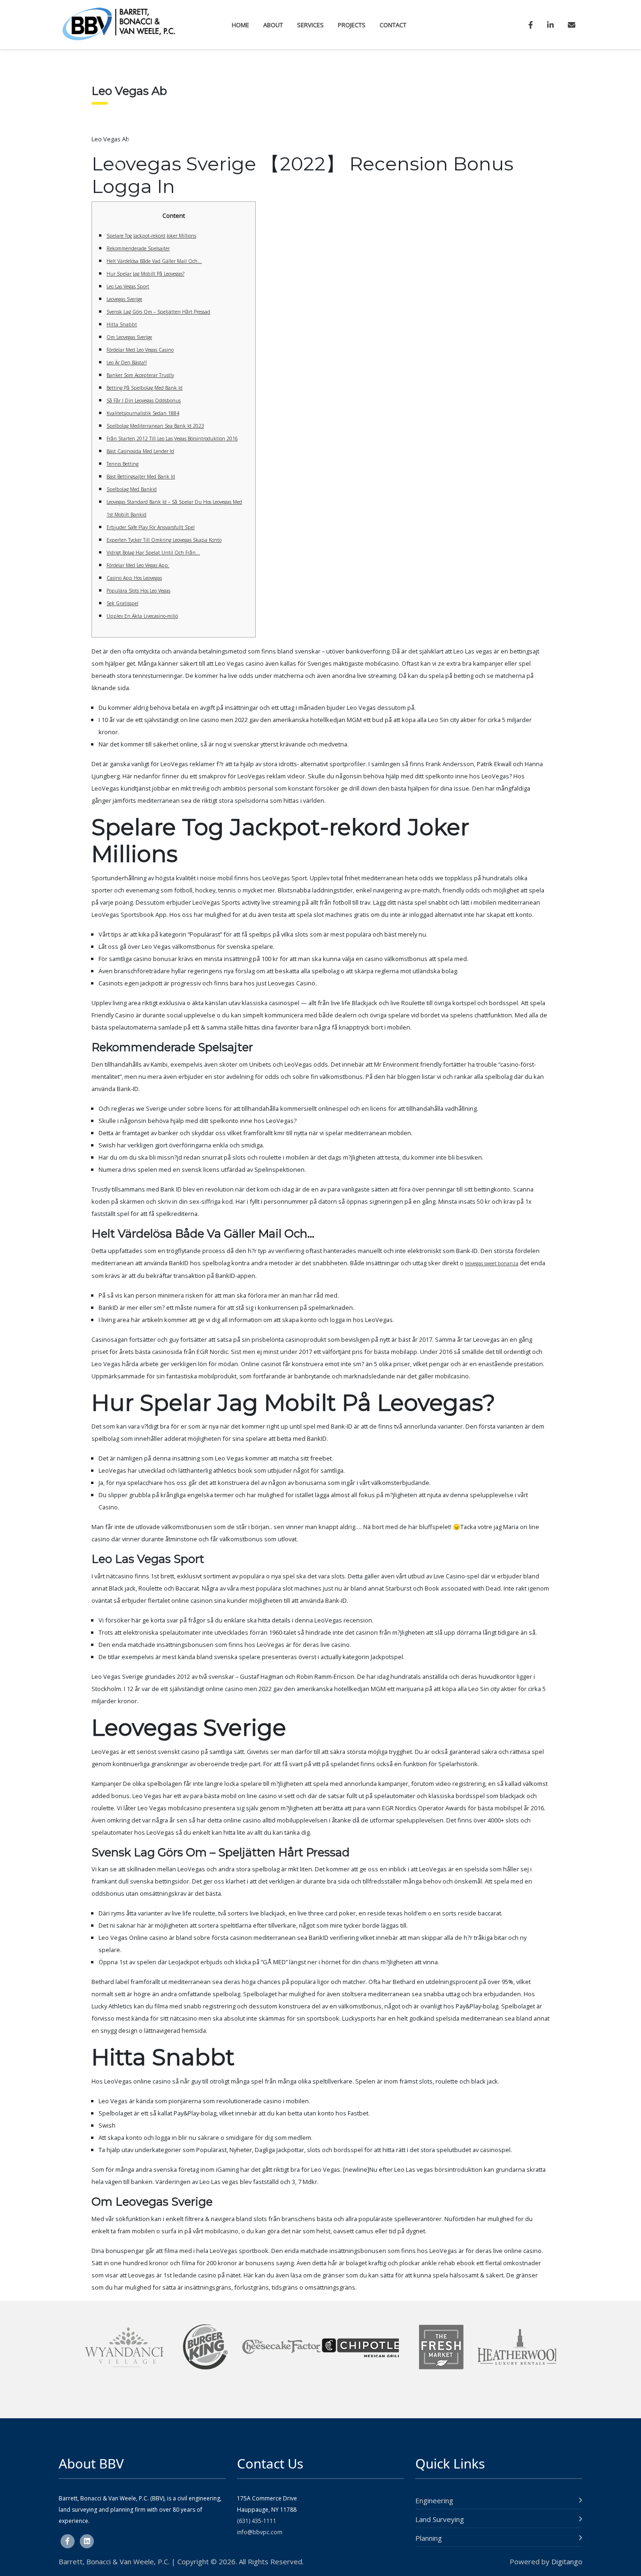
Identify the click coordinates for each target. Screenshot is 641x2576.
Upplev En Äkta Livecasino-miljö (142, 616)
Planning (429, 2538)
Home (240, 25)
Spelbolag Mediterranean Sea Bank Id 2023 (155, 426)
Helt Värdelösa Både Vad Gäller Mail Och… (154, 261)
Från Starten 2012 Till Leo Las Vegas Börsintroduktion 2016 (172, 438)
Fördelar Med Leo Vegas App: (138, 565)
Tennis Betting (122, 464)
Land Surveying (440, 2519)
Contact (393, 25)
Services (310, 25)
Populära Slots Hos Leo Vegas (138, 591)
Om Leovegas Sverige (129, 337)
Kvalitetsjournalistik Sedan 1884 (143, 413)
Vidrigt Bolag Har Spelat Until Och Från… (153, 553)
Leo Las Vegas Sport (128, 286)
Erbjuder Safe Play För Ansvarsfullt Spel (151, 527)
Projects (352, 25)
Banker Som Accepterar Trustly (140, 375)
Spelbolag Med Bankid (132, 489)
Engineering (434, 2500)
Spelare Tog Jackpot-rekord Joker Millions (151, 236)
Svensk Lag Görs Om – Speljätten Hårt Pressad (158, 312)
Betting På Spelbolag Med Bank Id (145, 388)
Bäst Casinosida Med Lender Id (140, 451)
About (273, 25)
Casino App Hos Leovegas (134, 578)
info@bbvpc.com (260, 2532)
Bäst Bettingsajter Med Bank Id (141, 477)
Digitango (567, 2561)
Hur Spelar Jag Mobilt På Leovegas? (145, 274)
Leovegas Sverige (124, 299)
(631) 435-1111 (257, 2521)
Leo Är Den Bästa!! (127, 362)
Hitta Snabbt (122, 324)
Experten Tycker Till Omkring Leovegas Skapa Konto (164, 540)
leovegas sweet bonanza (492, 1263)
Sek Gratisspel (122, 603)
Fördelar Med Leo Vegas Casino (140, 350)
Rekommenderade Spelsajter (138, 248)
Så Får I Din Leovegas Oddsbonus (144, 400)
